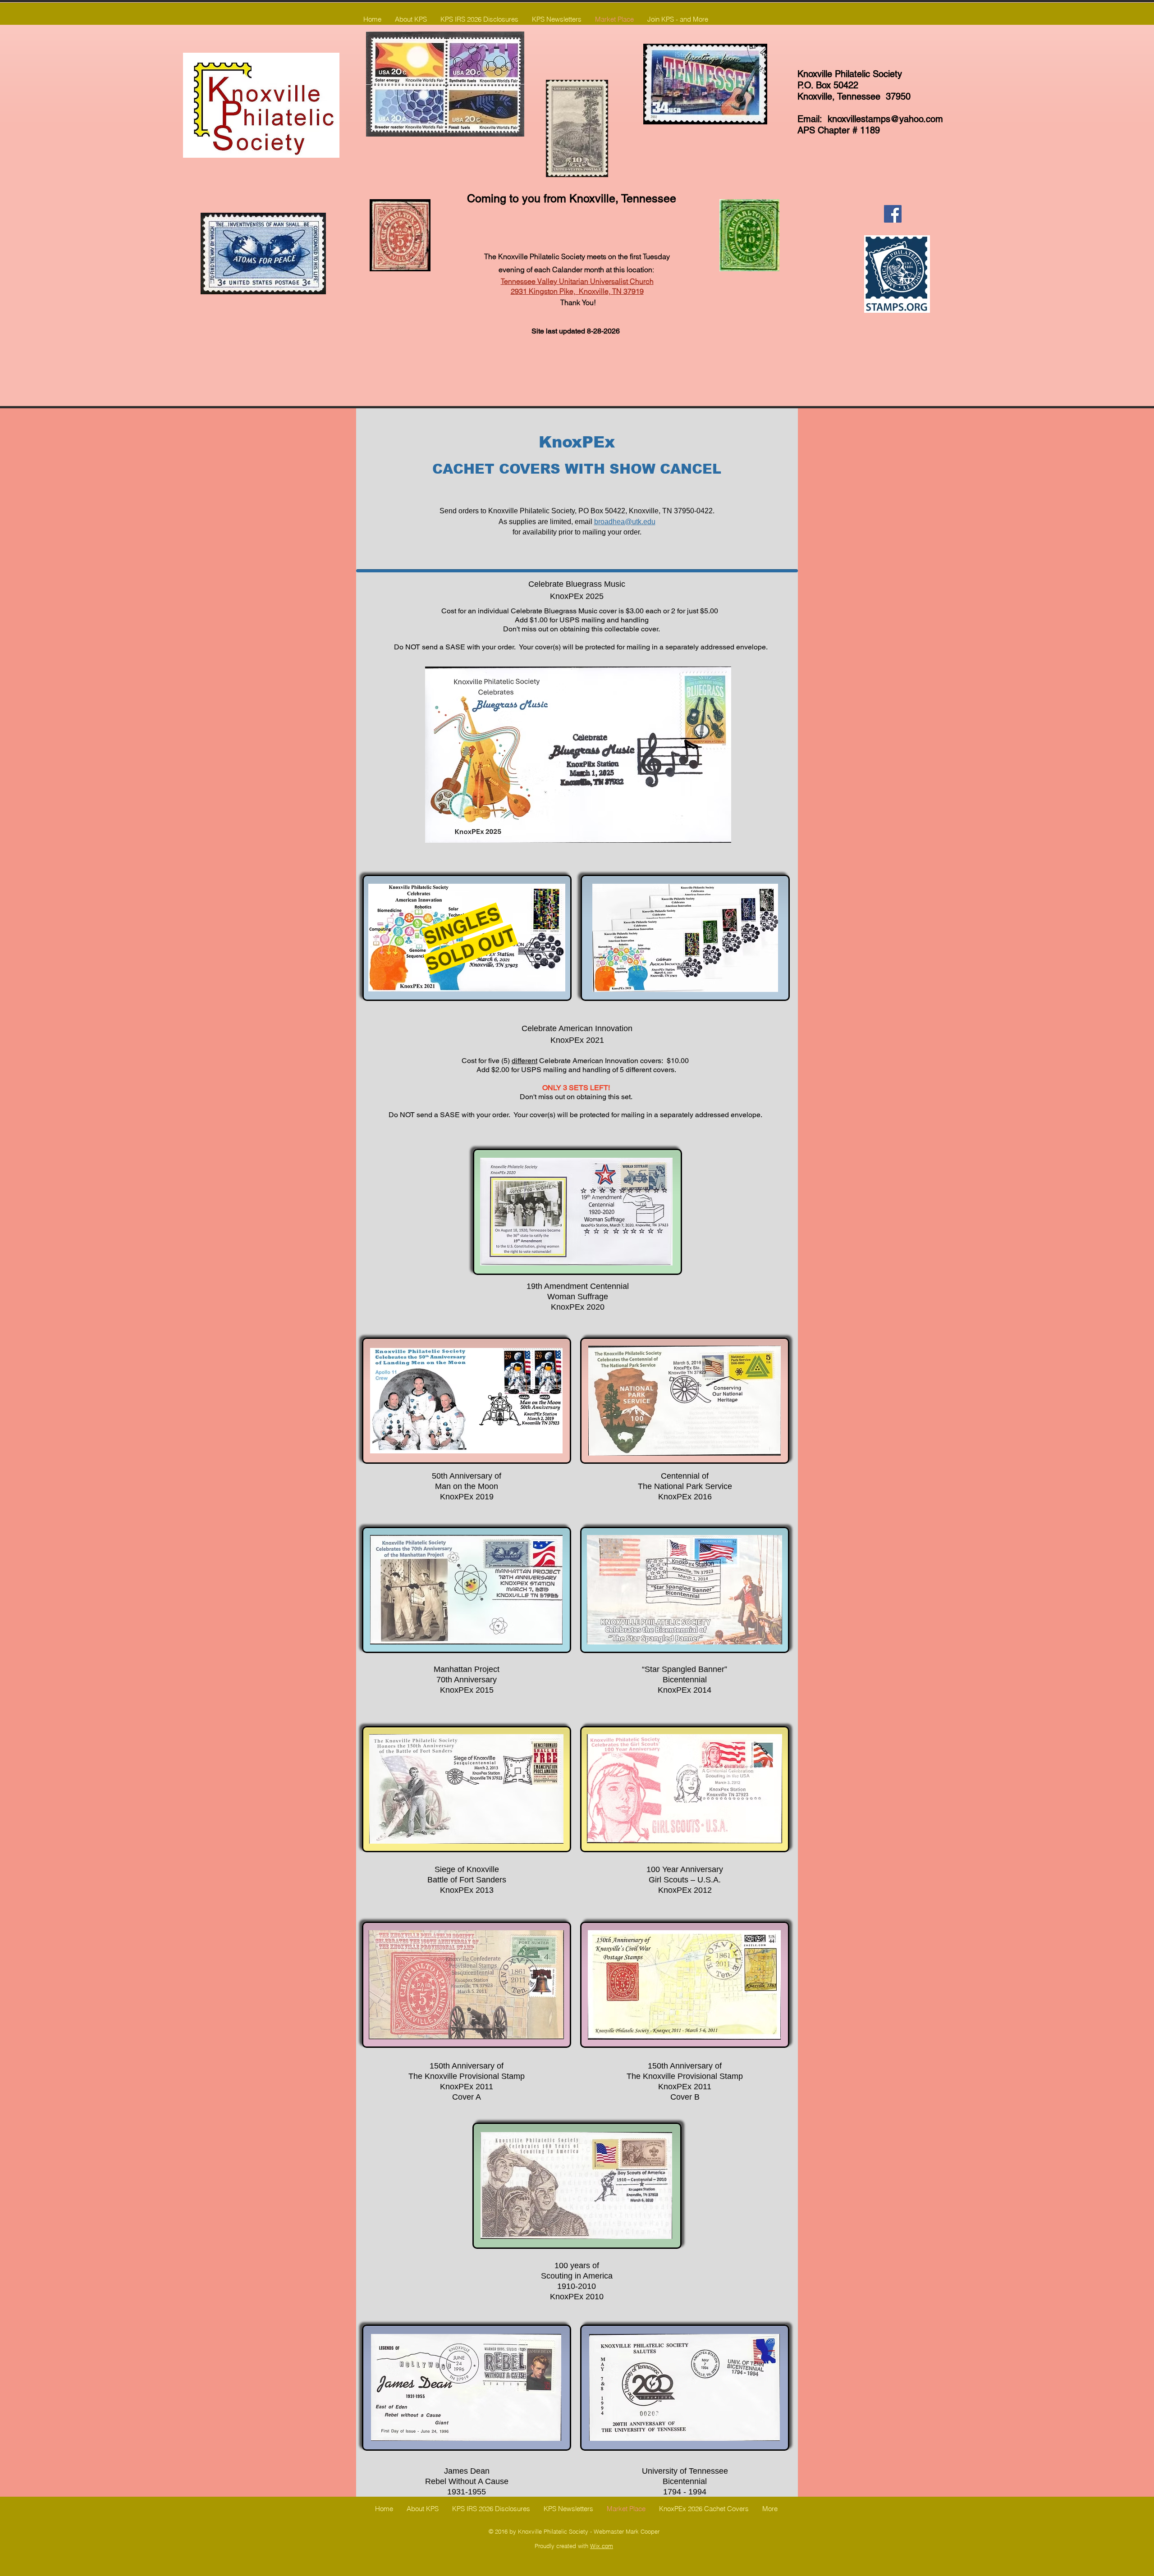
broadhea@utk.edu (625, 522)
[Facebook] (893, 214)
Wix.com (602, 2546)
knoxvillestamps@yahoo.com (885, 119)
